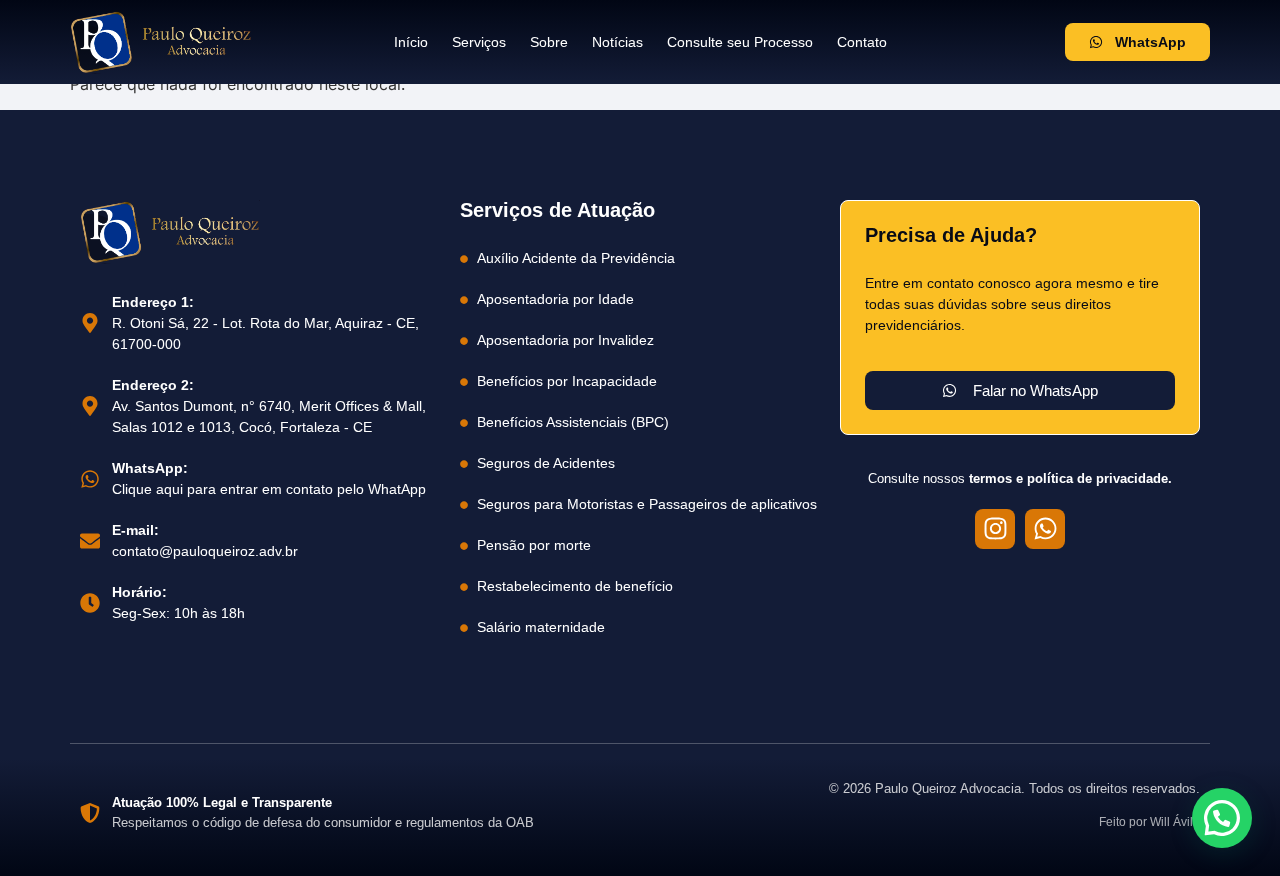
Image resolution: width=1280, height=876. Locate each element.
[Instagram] (995, 529)
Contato (862, 42)
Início (411, 42)
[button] (1222, 818)
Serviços (479, 42)
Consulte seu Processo (740, 42)
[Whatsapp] (1045, 529)
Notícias (617, 42)
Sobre (549, 42)
